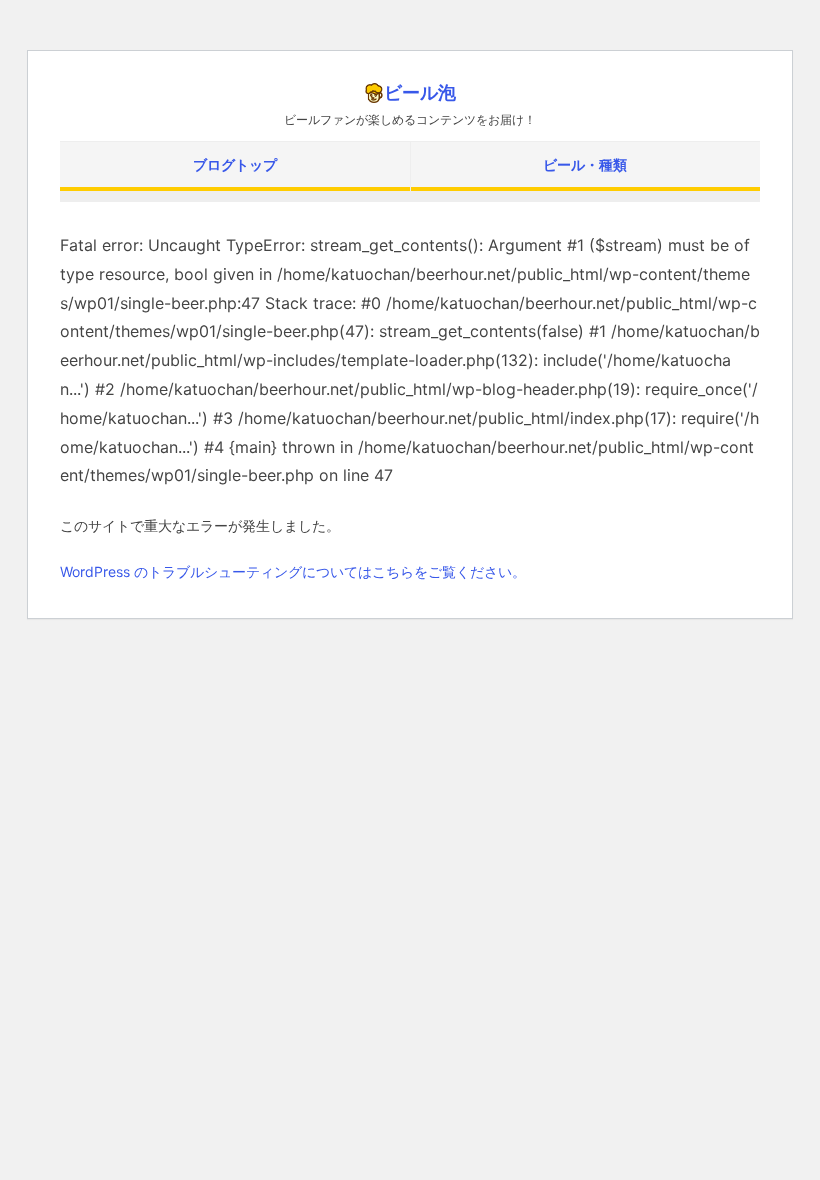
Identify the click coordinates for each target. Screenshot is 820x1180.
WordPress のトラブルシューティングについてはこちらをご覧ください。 (293, 571)
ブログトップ (235, 164)
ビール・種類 (585, 164)
